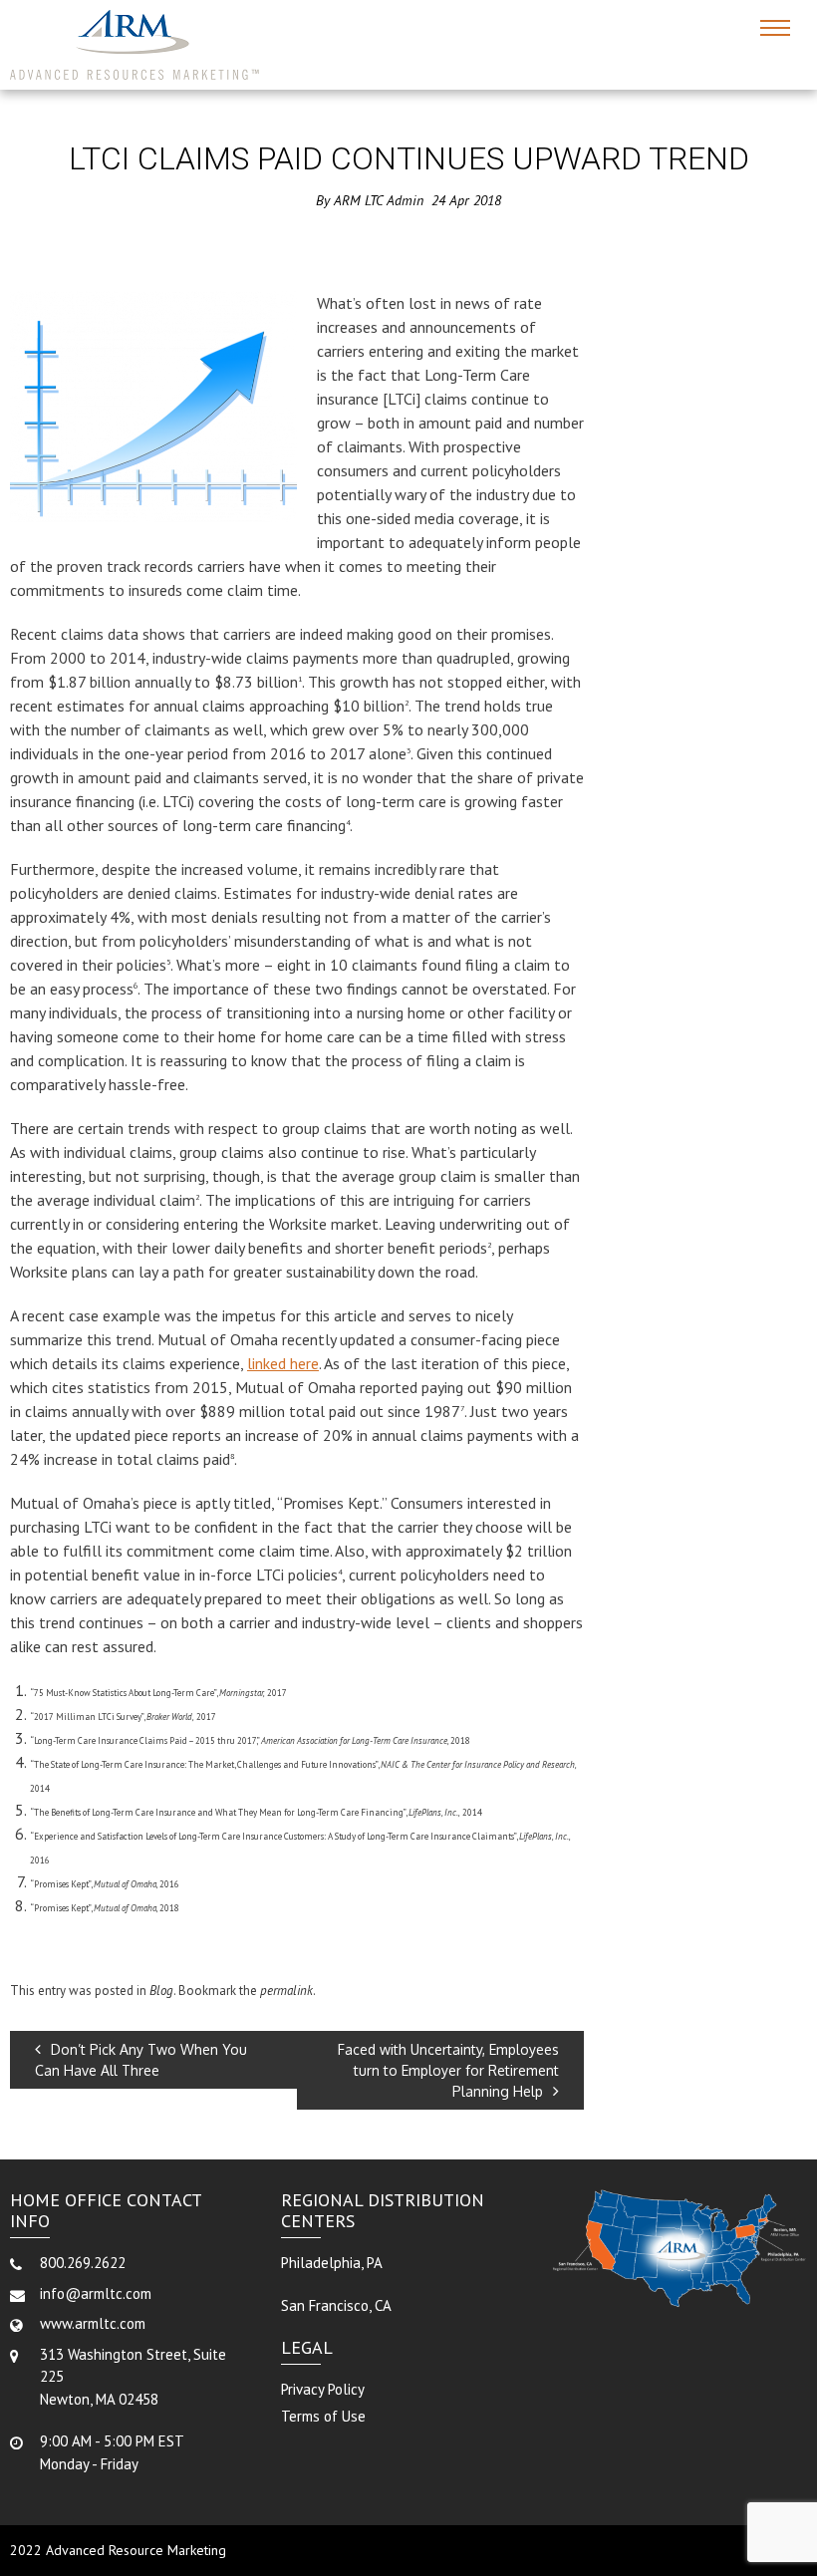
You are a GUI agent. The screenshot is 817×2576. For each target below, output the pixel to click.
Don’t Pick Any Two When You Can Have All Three (141, 2060)
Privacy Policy (323, 2389)
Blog (161, 1991)
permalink (286, 1991)
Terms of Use (323, 2416)
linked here (283, 1363)
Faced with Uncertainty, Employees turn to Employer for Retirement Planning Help (448, 2070)
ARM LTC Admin (379, 200)
